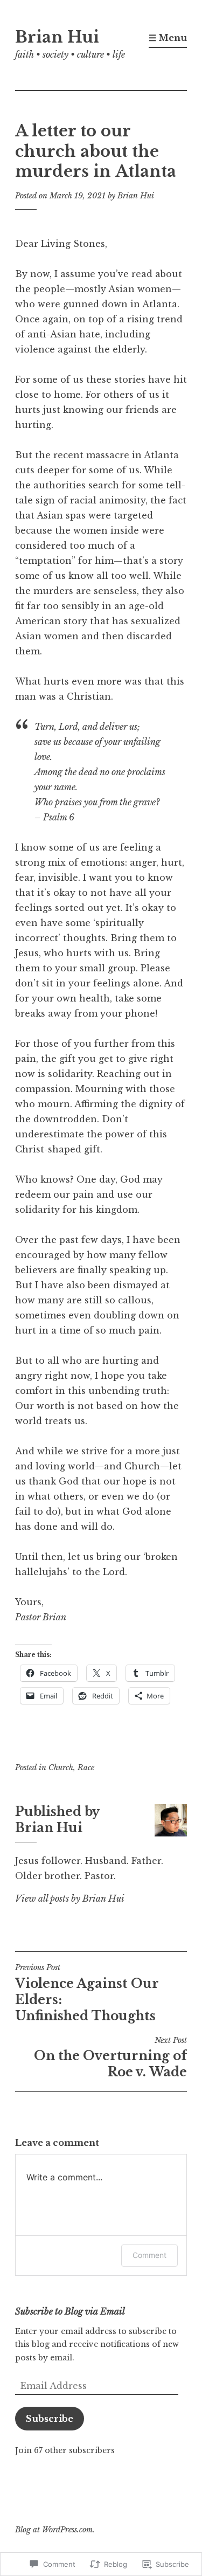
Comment (149, 2255)
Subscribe (50, 2419)
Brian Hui (57, 37)
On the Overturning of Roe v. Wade (110, 2057)
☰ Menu (168, 38)
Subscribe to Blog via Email (70, 2311)
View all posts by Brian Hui (70, 1898)
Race (86, 1767)
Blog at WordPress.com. (55, 2530)
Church (61, 1767)
